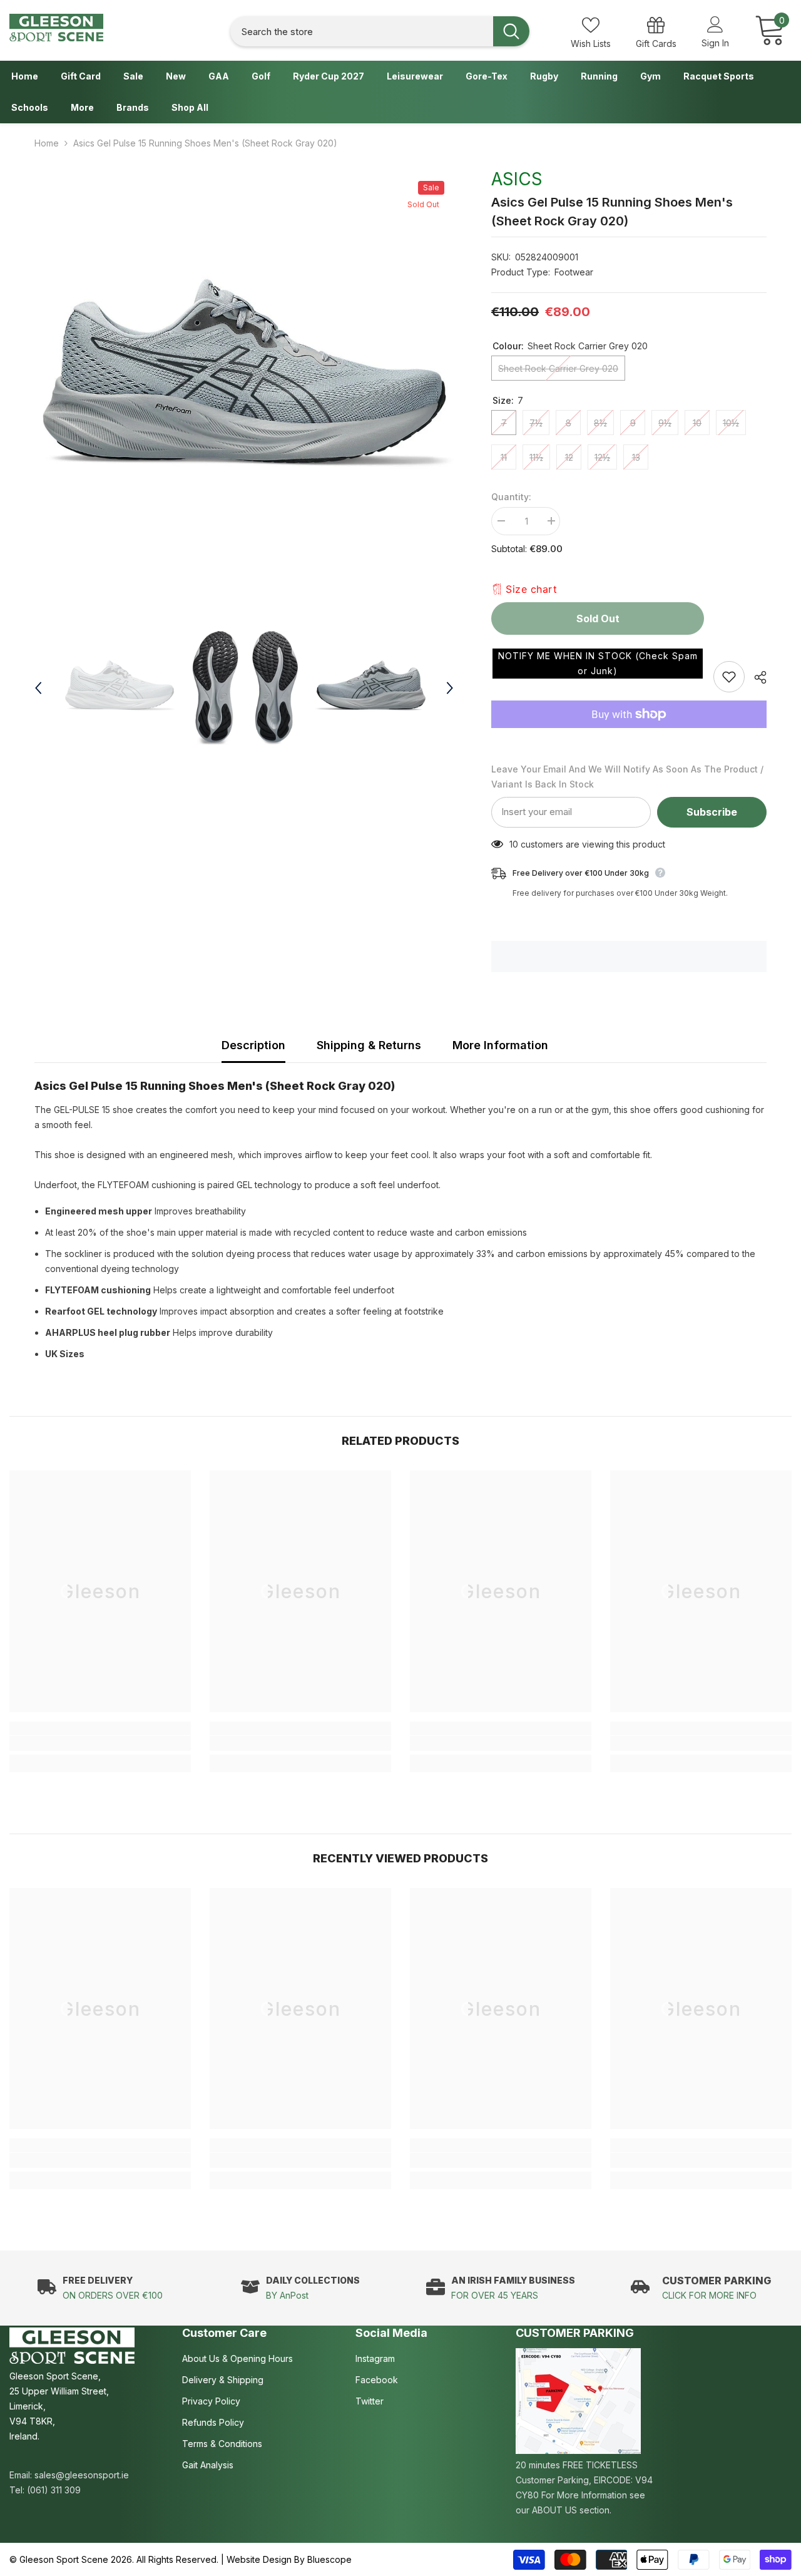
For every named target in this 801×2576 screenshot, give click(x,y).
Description (253, 1045)
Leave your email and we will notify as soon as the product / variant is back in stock (627, 777)
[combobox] (362, 32)
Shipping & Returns (369, 1045)
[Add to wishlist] (729, 677)
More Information (500, 1045)
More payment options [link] (629, 736)
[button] (598, 664)
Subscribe (712, 812)
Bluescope (329, 2559)
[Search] (380, 32)
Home (47, 143)
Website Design (259, 2559)
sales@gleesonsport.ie (82, 2475)
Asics (517, 179)
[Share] (756, 677)
